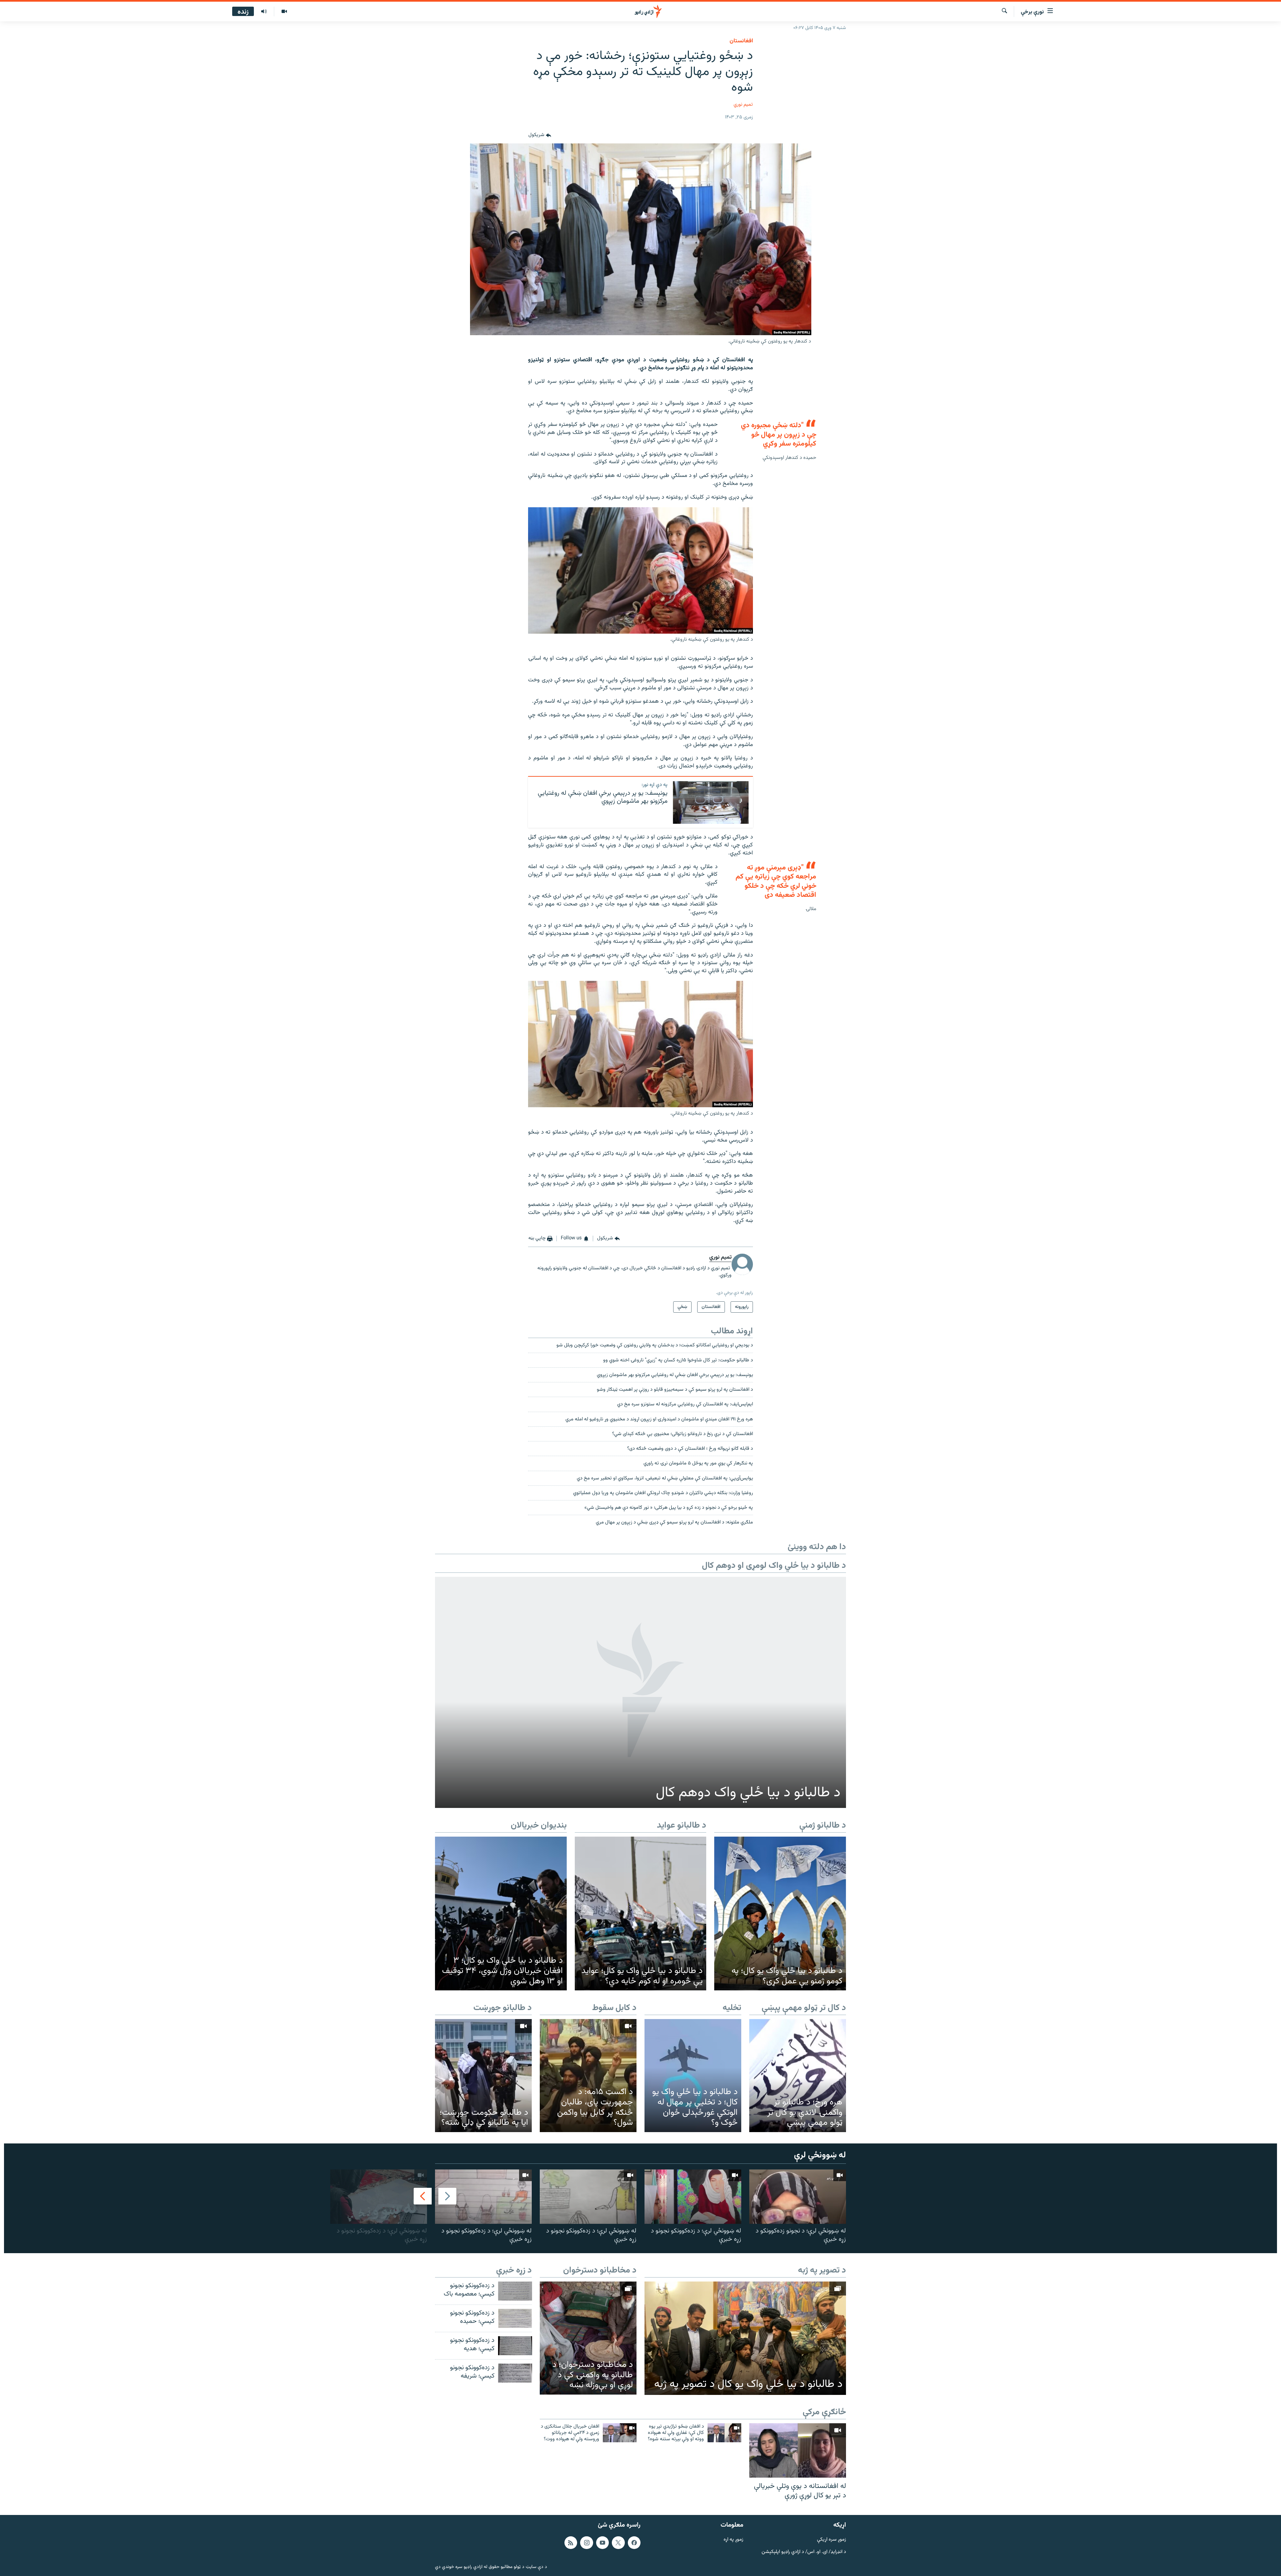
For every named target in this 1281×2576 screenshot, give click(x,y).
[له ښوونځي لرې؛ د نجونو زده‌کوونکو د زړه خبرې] (798, 2197)
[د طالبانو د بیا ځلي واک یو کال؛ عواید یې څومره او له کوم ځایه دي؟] (641, 1914)
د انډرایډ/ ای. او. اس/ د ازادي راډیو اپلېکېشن (804, 2552)
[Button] (540, 135)
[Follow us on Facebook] (634, 2543)
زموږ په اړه (733, 2540)
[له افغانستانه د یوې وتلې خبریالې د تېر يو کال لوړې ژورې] (798, 2450)
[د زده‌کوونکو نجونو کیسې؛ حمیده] (515, 2318)
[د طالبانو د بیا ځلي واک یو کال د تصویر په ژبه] (745, 2338)
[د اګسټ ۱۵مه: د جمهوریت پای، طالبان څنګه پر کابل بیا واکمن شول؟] (588, 2076)
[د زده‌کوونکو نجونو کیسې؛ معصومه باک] (515, 2291)
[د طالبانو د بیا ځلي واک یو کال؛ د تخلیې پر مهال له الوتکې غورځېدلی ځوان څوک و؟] (693, 2076)
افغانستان (741, 41)
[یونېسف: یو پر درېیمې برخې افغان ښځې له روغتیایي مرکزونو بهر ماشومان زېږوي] (711, 802)
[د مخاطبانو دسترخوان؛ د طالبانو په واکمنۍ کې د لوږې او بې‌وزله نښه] (588, 2338)
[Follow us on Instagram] (586, 2543)
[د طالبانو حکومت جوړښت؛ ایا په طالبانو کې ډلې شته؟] (483, 2076)
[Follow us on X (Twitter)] (618, 2543)
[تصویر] (284, 12)
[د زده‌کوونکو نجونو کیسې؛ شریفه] (515, 2373)
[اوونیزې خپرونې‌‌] (264, 12)
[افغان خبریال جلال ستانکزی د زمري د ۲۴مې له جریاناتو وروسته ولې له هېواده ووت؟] (620, 2433)
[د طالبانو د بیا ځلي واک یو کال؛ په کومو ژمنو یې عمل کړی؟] (780, 1914)
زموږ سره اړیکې (831, 2540)
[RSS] (571, 2543)
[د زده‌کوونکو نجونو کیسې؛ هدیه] (515, 2346)
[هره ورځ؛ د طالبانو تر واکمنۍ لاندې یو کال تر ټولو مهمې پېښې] (798, 2076)
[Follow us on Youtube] (602, 2543)
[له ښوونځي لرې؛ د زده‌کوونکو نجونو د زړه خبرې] (693, 2197)
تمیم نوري (743, 105)
